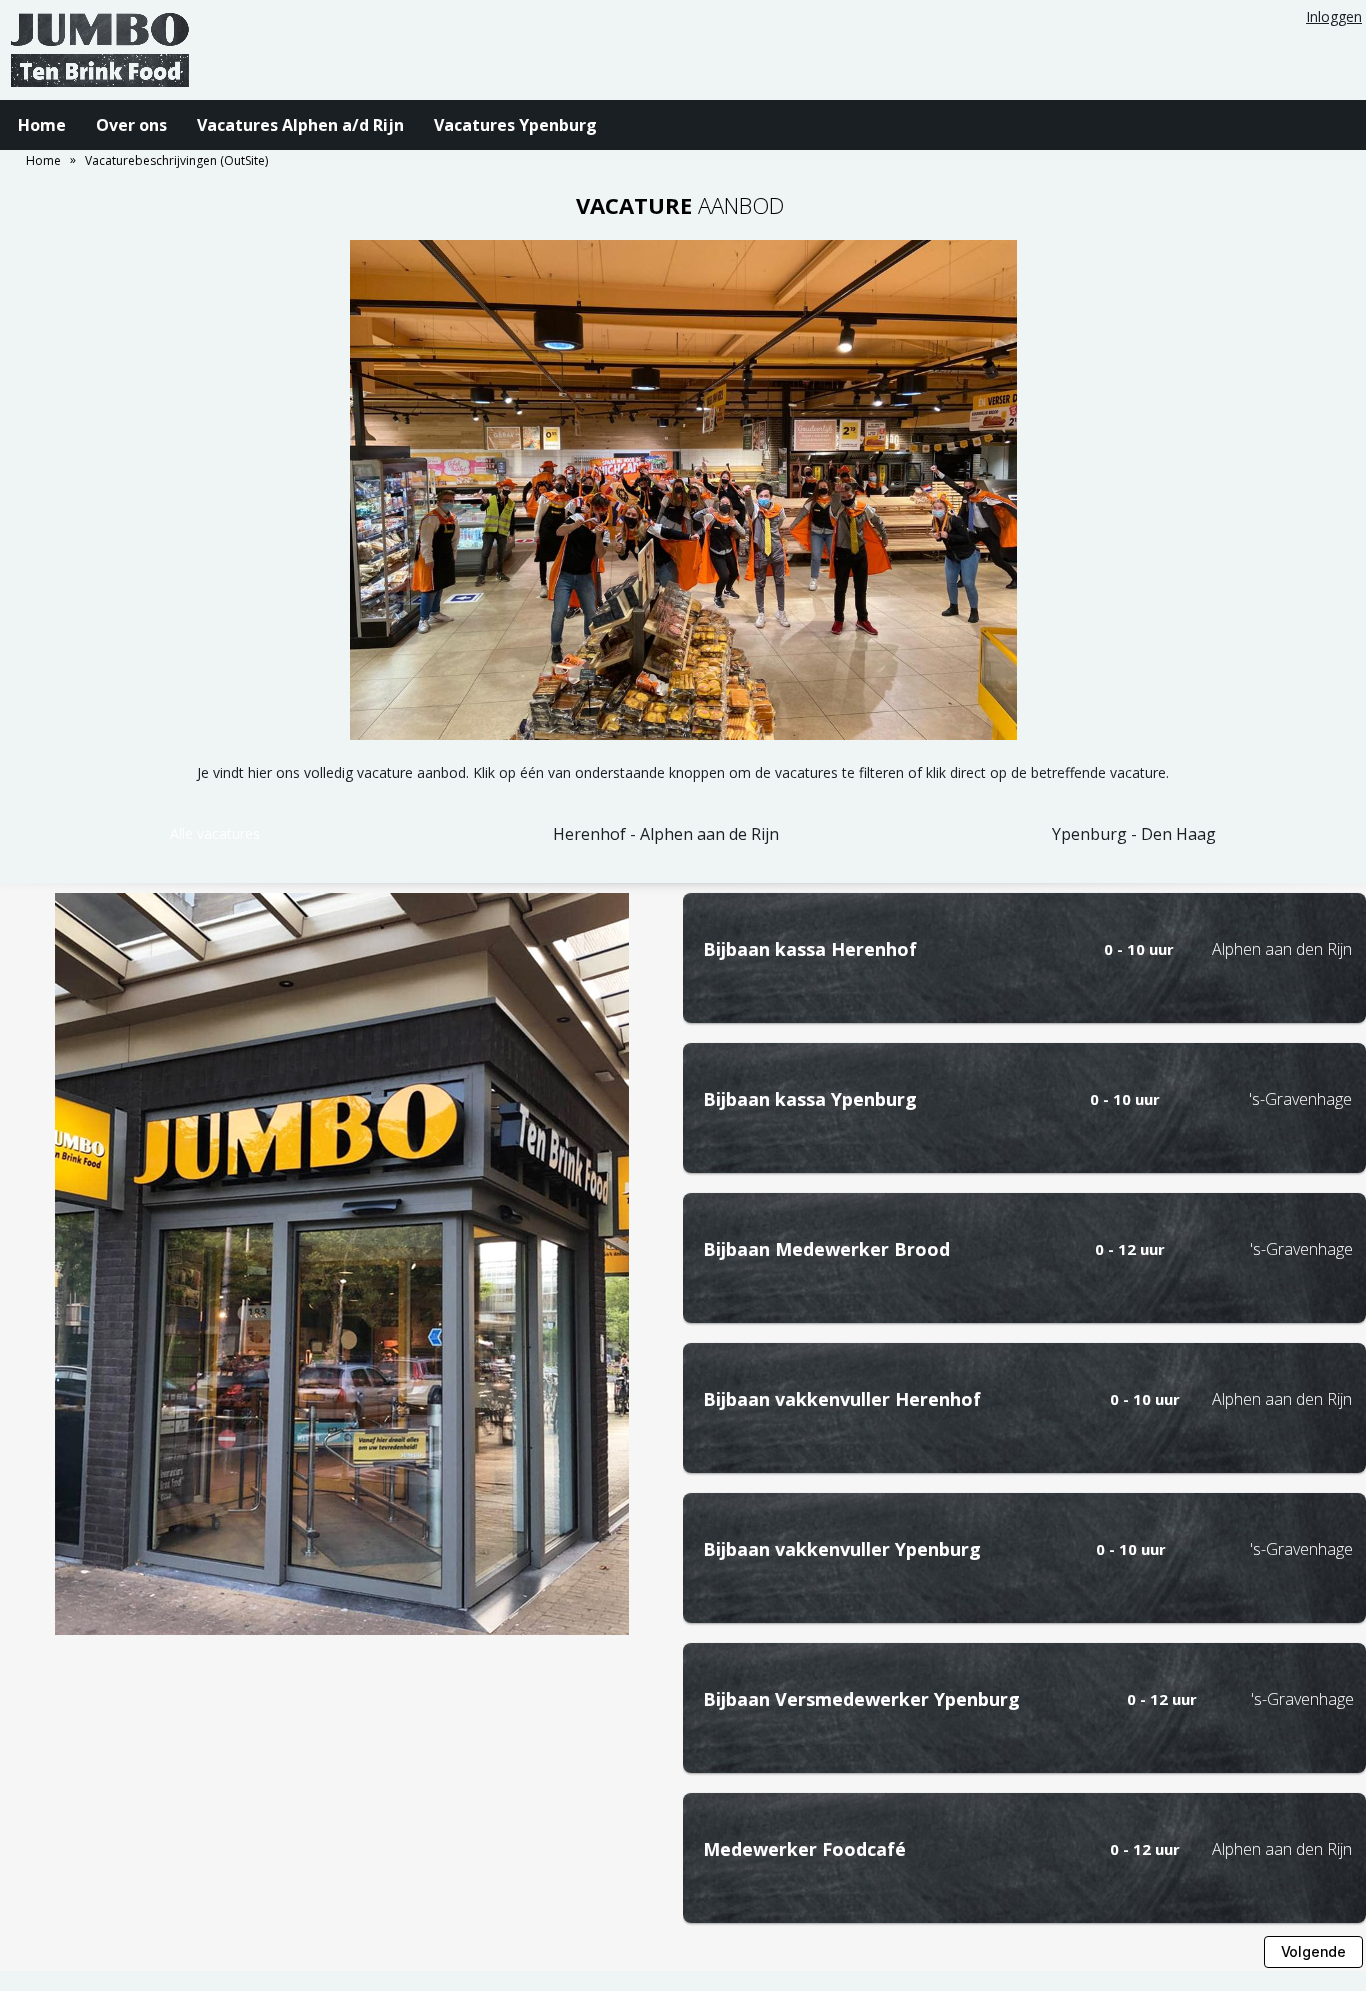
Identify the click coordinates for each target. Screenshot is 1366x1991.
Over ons (131, 125)
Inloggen (1334, 16)
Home (42, 125)
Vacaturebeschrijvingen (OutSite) (176, 160)
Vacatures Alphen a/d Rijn (300, 125)
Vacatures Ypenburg (515, 125)
